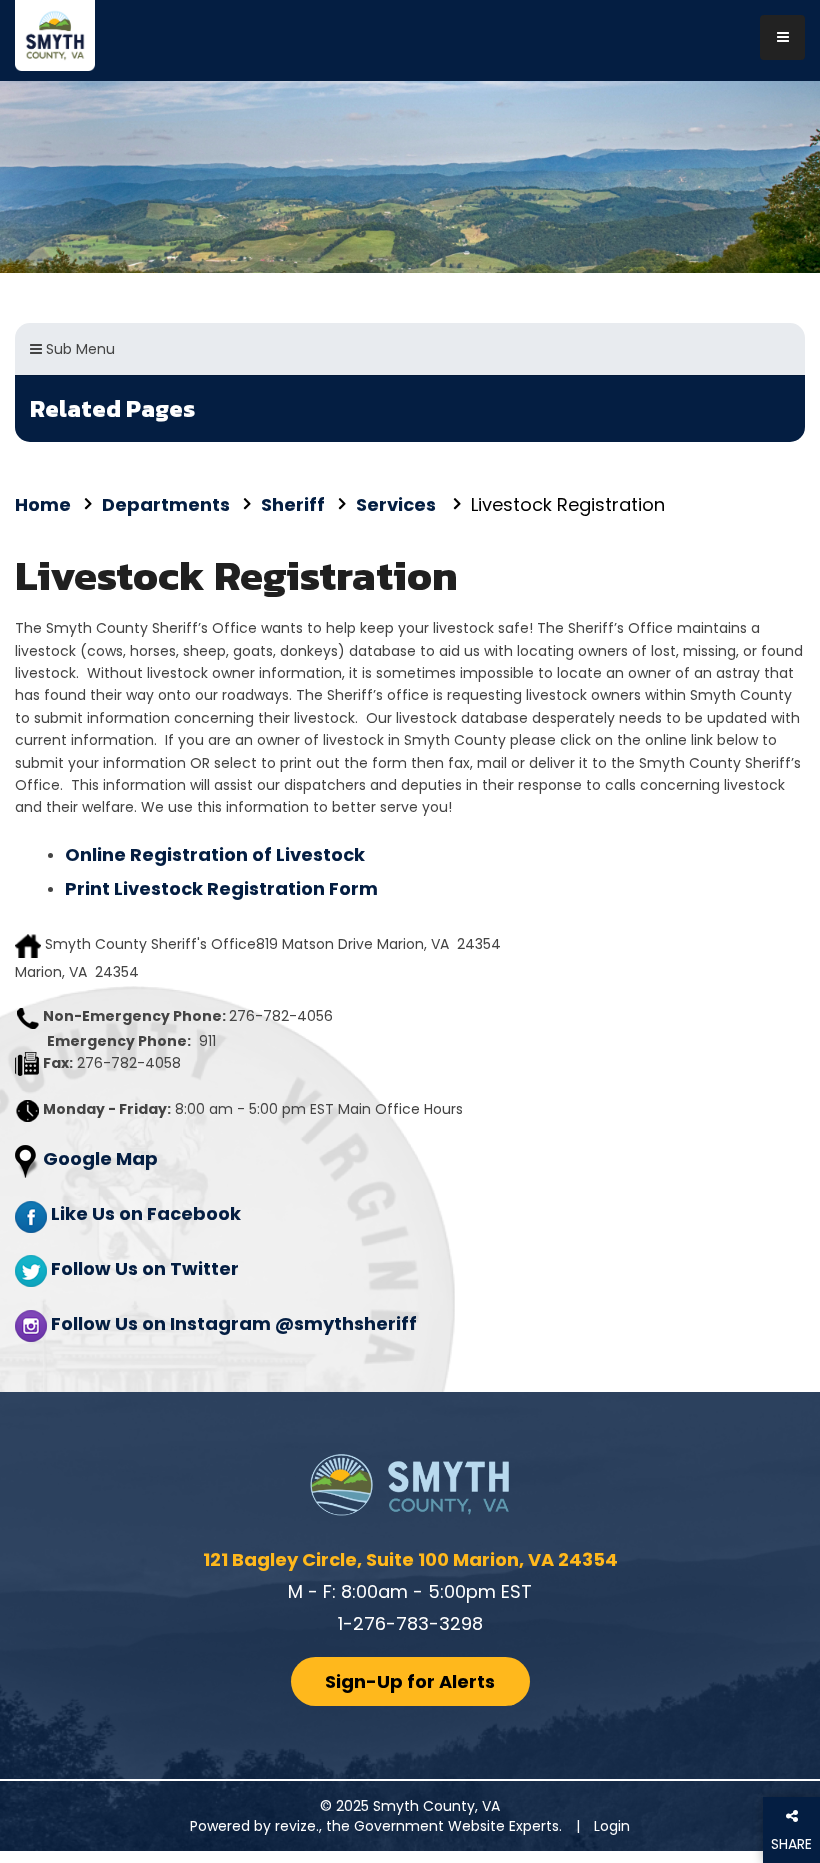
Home (43, 504)
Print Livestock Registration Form (221, 888)
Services (398, 504)
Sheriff (293, 504)
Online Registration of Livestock (215, 854)
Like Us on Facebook (146, 1213)
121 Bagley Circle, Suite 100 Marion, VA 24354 (410, 1559)
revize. (297, 1826)
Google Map (100, 1158)
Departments (166, 504)
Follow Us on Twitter (145, 1268)
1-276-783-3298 (410, 1623)
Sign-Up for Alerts (410, 1681)
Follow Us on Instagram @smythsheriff (234, 1323)
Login (612, 1826)
